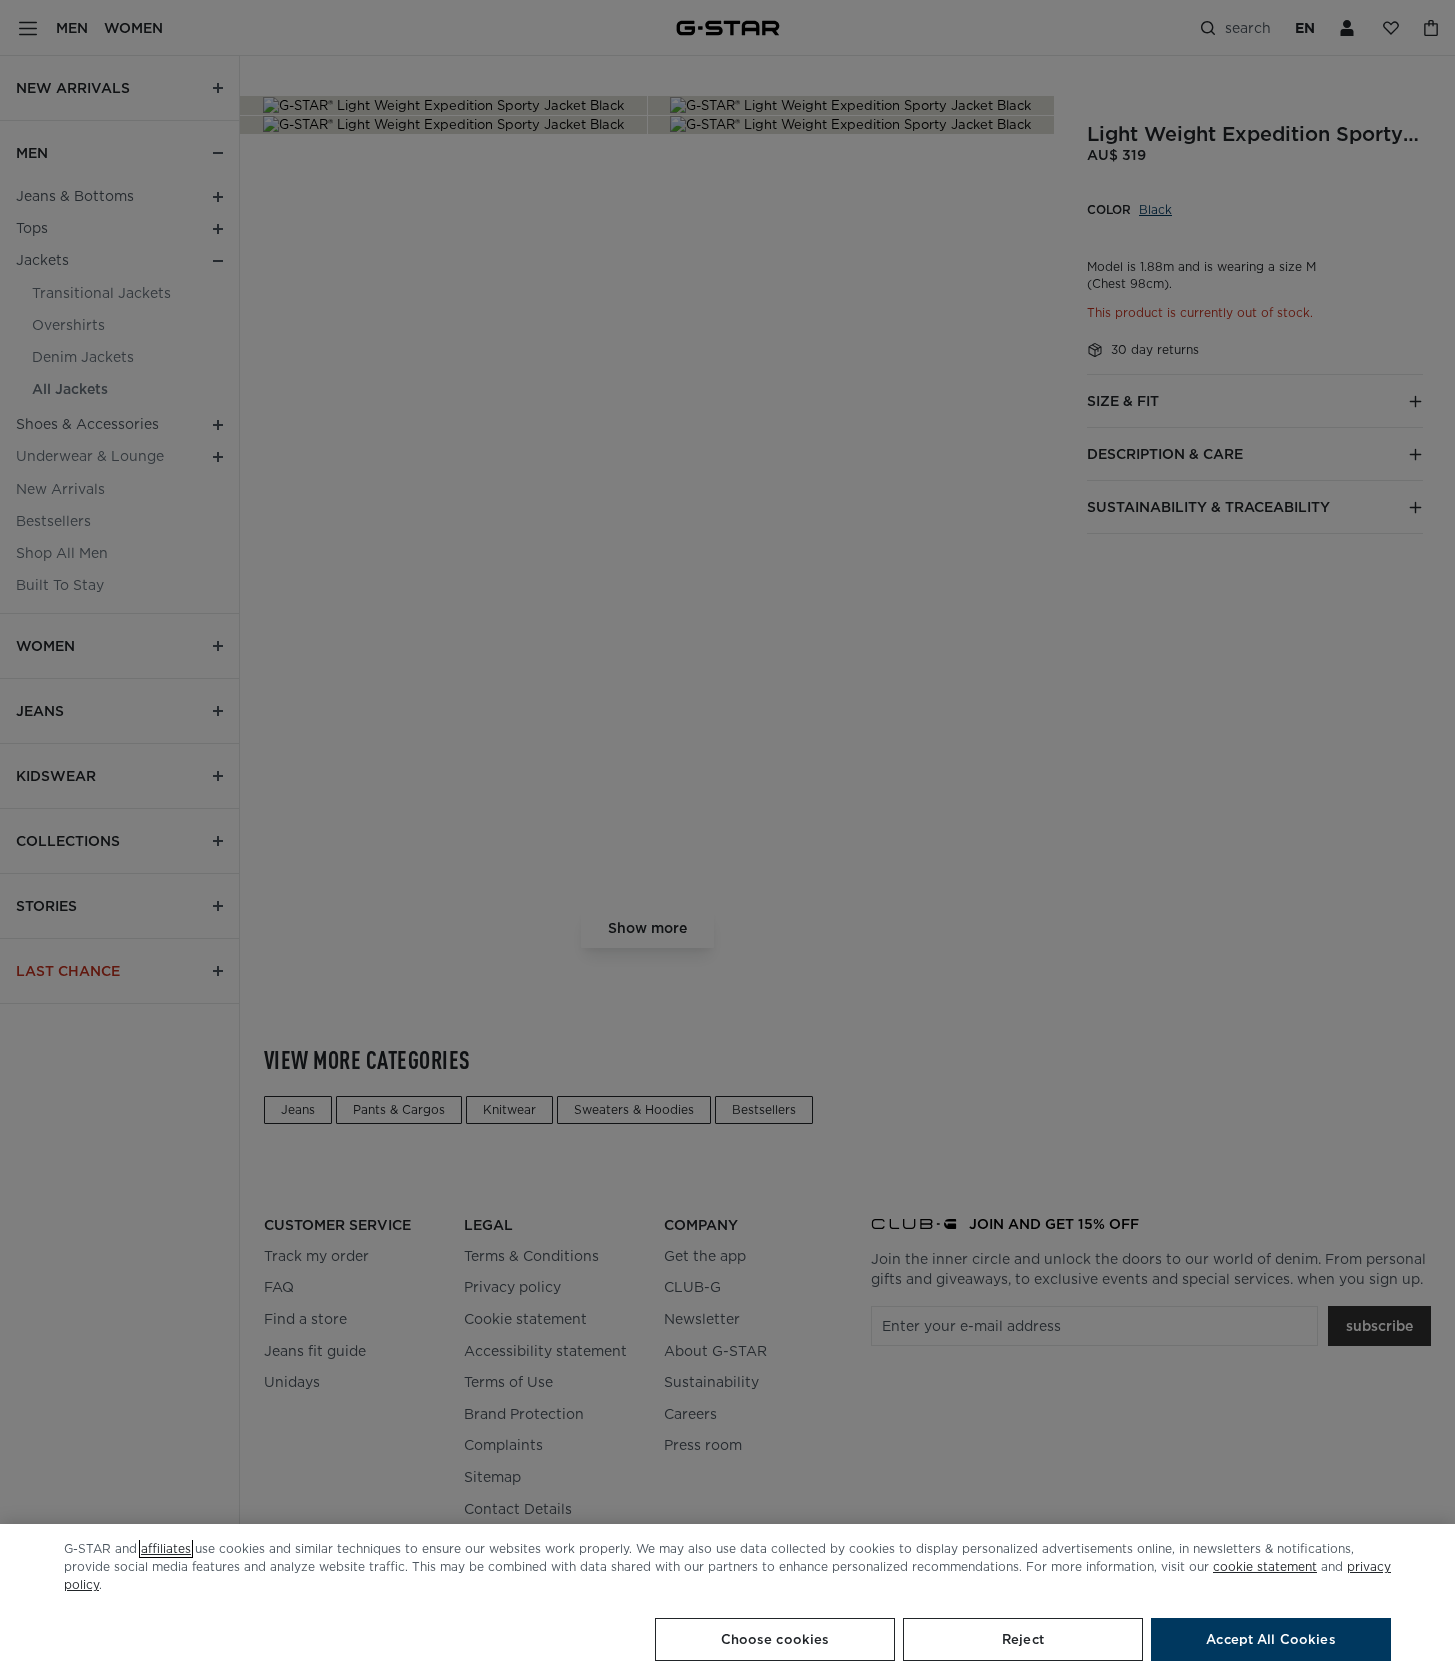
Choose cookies (775, 1639)
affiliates (166, 1548)
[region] (727, 1601)
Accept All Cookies (1270, 1639)
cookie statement (1265, 1566)
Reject (1023, 1639)
